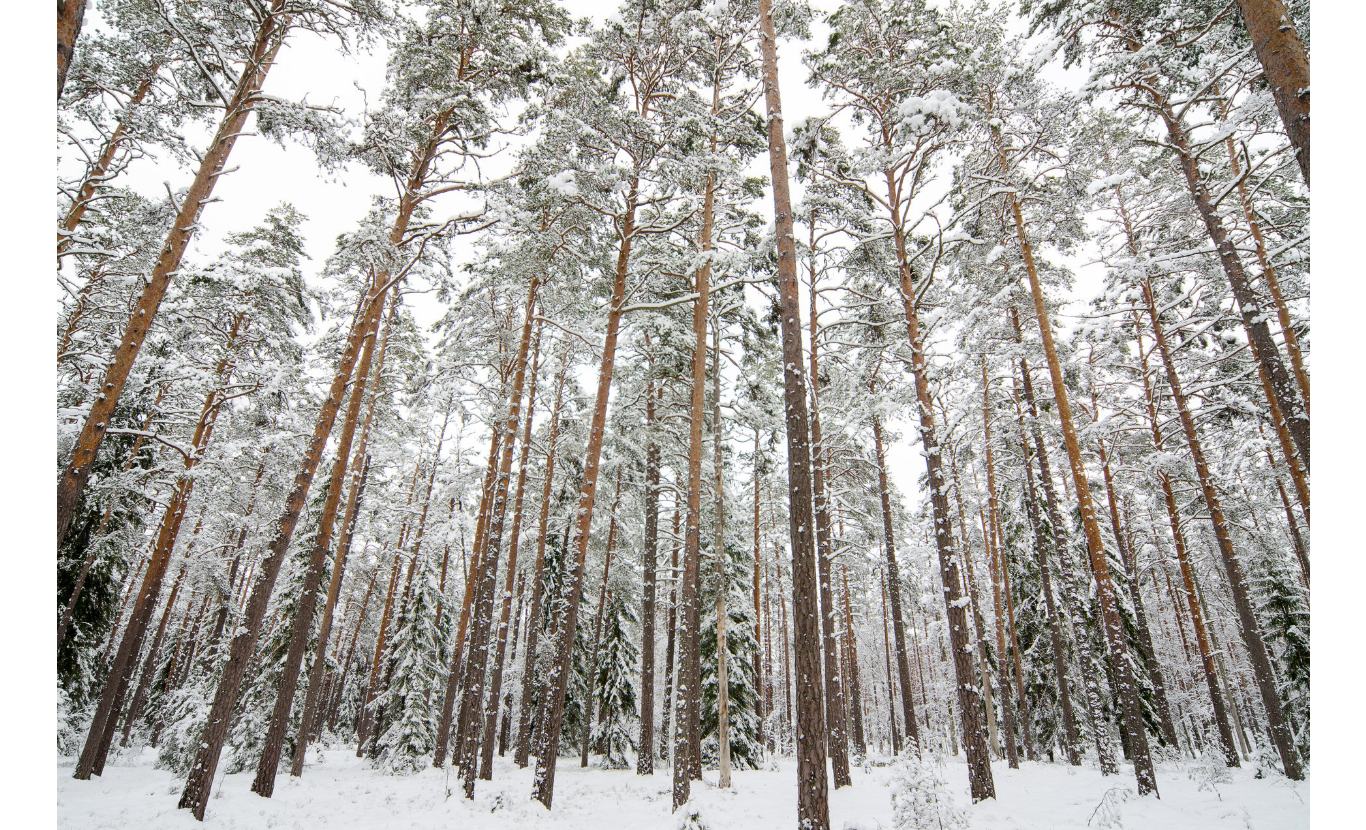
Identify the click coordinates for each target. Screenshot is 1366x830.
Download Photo (1130, 789)
